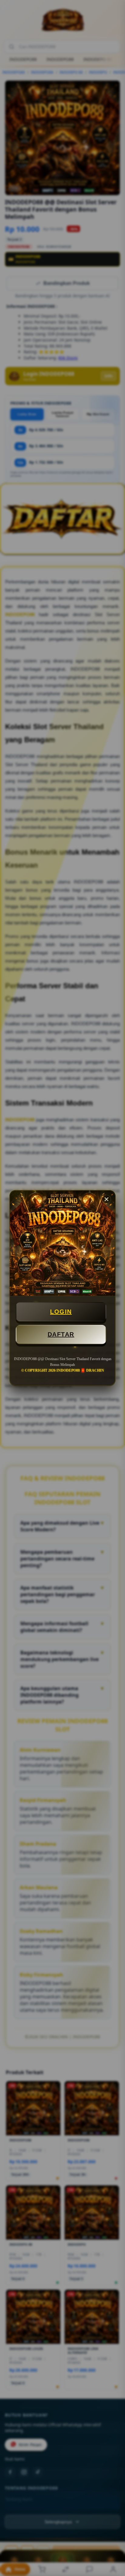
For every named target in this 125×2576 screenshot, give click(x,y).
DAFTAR (61, 1334)
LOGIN (61, 1312)
